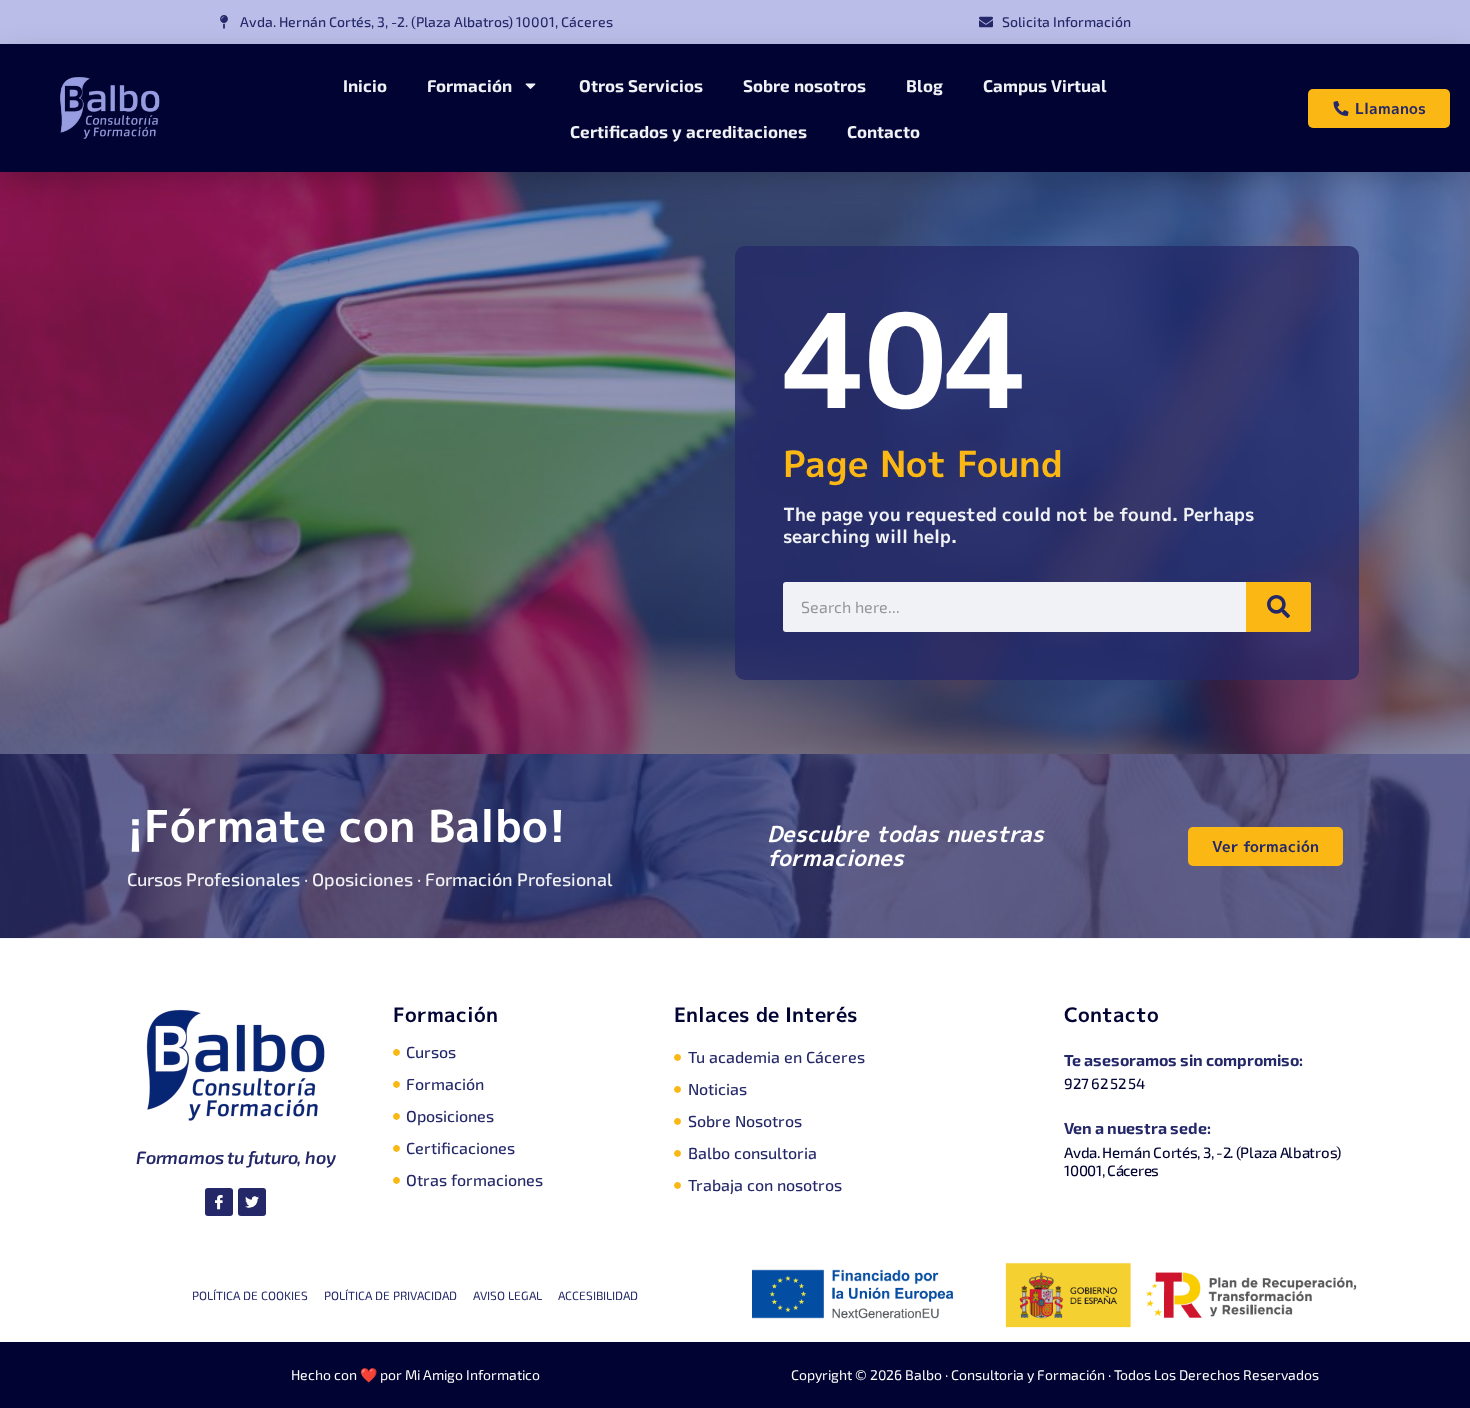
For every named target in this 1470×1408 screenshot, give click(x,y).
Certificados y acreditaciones (688, 131)
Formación (469, 85)
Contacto (883, 131)
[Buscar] (1278, 607)
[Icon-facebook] (219, 1202)
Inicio (365, 85)
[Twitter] (252, 1202)
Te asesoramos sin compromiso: (1183, 1059)
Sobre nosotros (804, 85)
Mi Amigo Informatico (472, 1374)
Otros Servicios (641, 85)
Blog (924, 85)
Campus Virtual (1045, 85)
